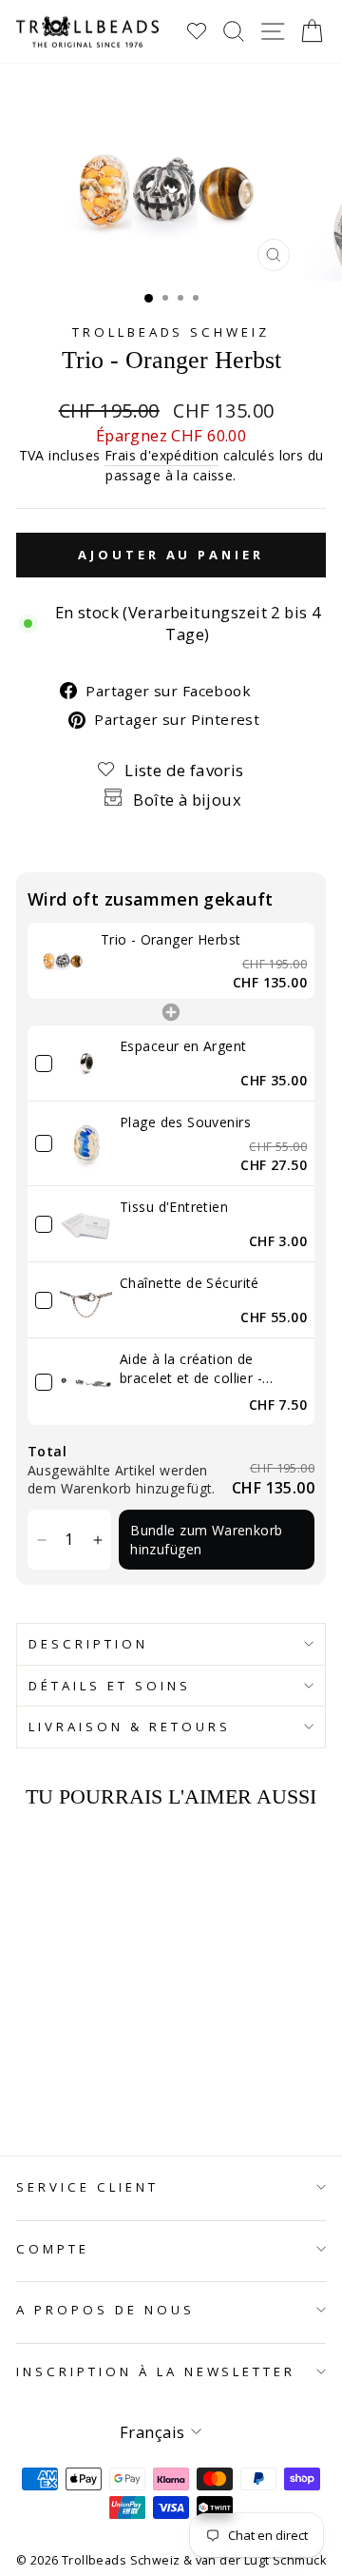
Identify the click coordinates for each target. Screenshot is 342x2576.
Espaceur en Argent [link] (183, 1046)
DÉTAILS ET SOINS (110, 1686)
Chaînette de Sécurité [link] (190, 1283)
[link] (64, 961)
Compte (53, 2249)
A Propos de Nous (105, 2310)
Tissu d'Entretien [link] (174, 1207)
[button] (41, 1540)
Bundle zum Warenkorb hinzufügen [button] (206, 1540)
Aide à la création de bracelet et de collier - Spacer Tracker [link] (191, 1368)
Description (88, 1644)
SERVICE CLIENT (87, 2187)
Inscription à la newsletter (156, 2371)
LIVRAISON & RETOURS (130, 1727)
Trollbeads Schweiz (171, 332)
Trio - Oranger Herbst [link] (171, 939)
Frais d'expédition (161, 455)
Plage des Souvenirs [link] (185, 1122)
